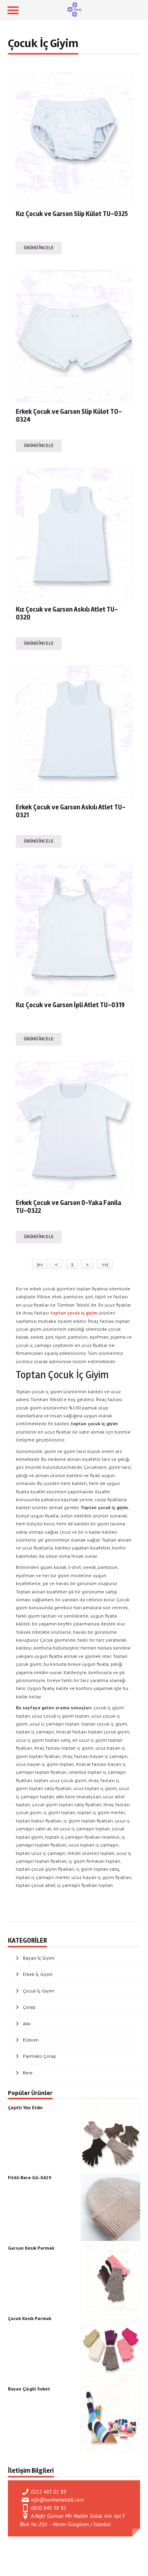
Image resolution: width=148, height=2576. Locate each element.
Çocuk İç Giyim (38, 1991)
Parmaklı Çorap (39, 2056)
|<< (40, 1264)
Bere (28, 2073)
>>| (105, 1264)
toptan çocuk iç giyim (74, 1313)
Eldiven (31, 2040)
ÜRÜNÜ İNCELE (39, 248)
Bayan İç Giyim (39, 1958)
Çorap (29, 2007)
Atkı (27, 2024)
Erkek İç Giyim (38, 1974)
